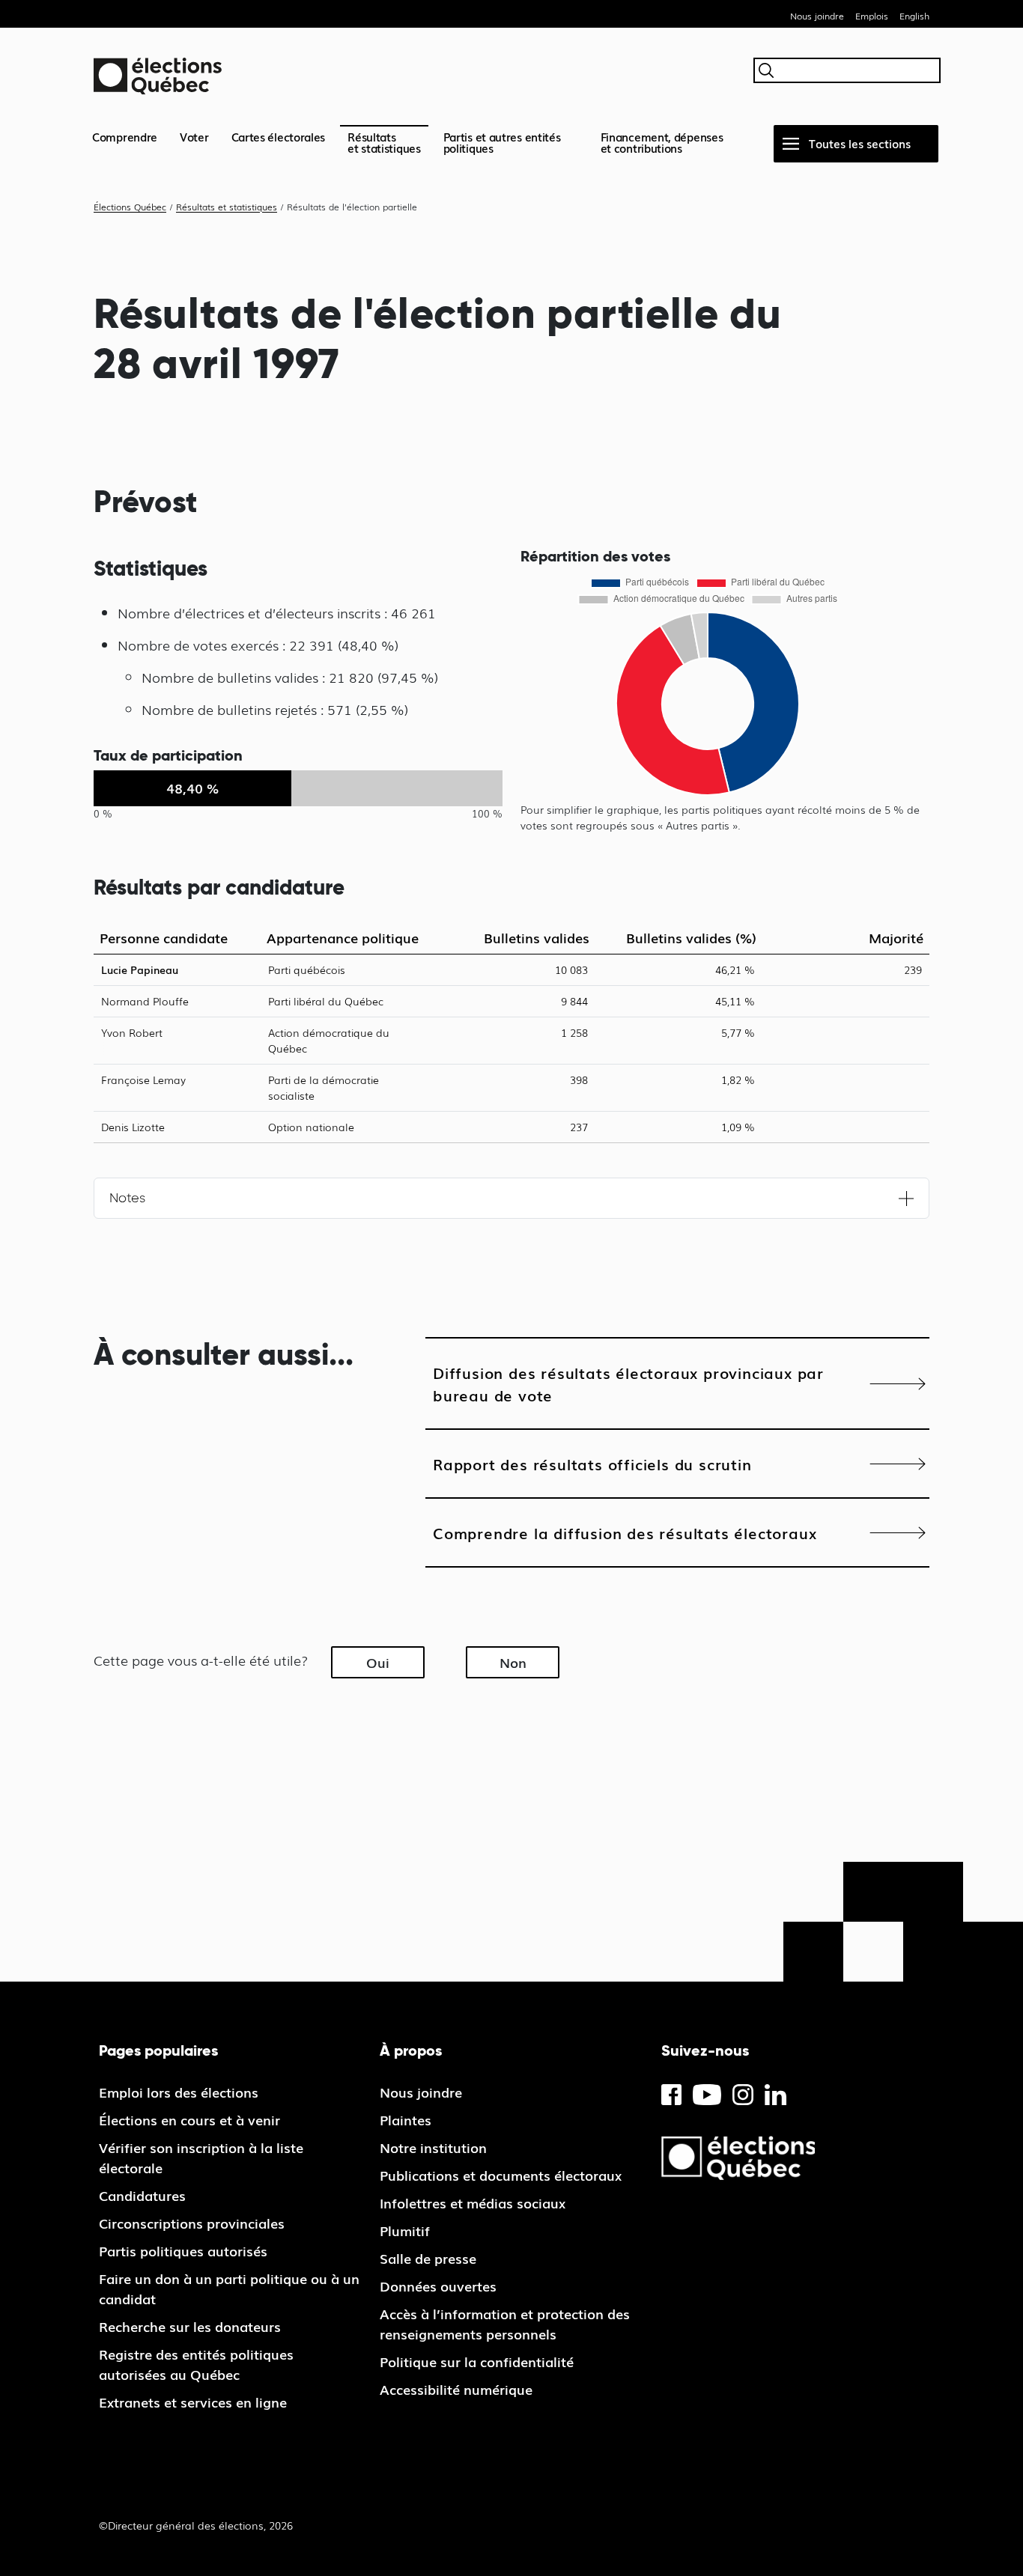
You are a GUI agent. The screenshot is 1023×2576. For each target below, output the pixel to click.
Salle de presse (428, 2258)
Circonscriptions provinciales (192, 2223)
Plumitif (405, 2230)
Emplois (872, 16)
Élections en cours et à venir (189, 2119)
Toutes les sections (860, 143)
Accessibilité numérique (456, 2389)
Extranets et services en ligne (193, 2402)
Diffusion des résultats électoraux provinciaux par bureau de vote (628, 1383)
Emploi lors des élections (179, 2092)
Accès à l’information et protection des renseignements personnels (505, 2323)
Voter (194, 136)
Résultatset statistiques (384, 142)
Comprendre (125, 136)
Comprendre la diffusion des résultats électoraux (625, 1532)
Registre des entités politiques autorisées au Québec (196, 2364)
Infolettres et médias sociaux (473, 2202)
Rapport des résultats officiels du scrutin (592, 1464)
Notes (127, 1198)
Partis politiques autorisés (183, 2250)
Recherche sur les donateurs (190, 2326)
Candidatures (142, 2195)
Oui (378, 1662)
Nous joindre (817, 16)
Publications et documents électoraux (501, 2175)
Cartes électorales (279, 136)
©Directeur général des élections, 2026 (196, 2525)
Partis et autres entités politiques (502, 142)
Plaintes (406, 2119)
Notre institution (433, 2147)
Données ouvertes (438, 2286)
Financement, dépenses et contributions (662, 142)
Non (513, 1662)
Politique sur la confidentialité (477, 2361)
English (914, 16)
